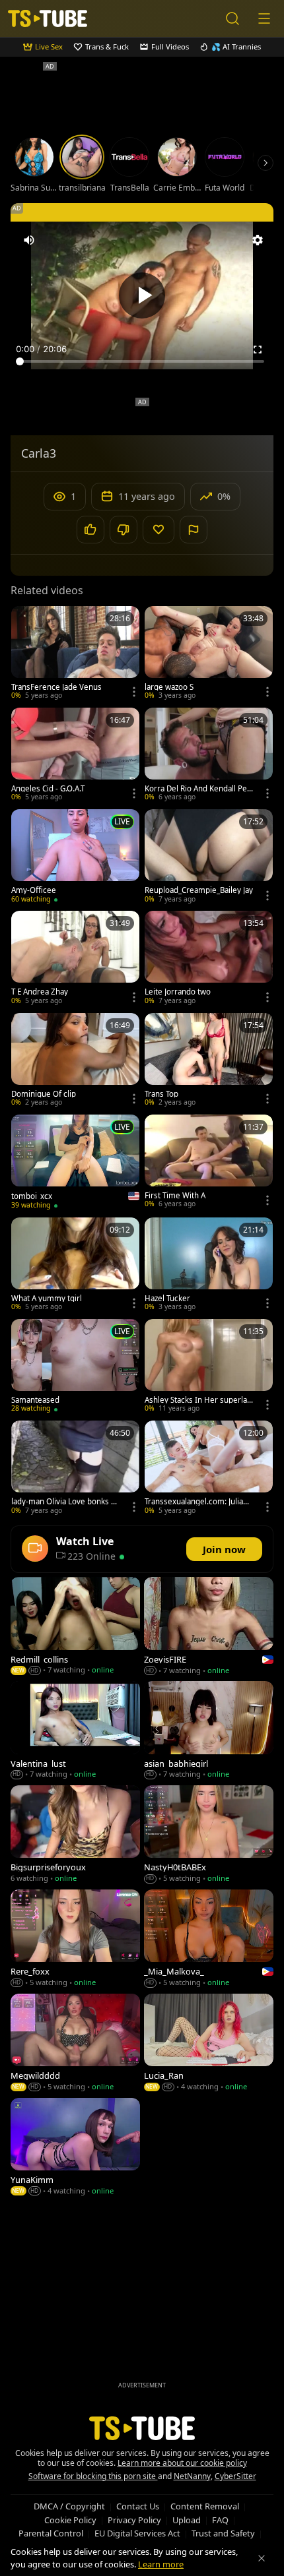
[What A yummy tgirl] (75, 1266)
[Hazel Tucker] (209, 1266)
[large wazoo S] (209, 654)
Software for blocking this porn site (93, 2476)
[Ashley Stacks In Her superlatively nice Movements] (209, 1367)
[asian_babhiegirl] (209, 1731)
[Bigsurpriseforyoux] (75, 1835)
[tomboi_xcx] (75, 1163)
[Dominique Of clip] (75, 1061)
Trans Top (161, 1094)
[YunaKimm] (75, 2148)
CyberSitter (235, 2476)
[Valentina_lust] (75, 1731)
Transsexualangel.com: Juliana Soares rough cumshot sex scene (198, 1502)
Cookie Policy (70, 2520)
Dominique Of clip (44, 1094)
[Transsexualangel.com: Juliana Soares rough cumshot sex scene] (209, 1469)
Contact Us (138, 2506)
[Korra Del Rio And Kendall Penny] (209, 756)
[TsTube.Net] (48, 18)
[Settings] (258, 240)
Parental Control (51, 2533)
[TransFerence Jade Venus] (75, 654)
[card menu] (134, 692)
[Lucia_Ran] (209, 2044)
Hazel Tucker (167, 1299)
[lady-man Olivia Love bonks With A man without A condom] (75, 1469)
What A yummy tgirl (47, 1299)
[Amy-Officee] (75, 857)
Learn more (161, 2564)
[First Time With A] (209, 1163)
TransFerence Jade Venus (56, 687)
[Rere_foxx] (75, 1940)
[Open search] (232, 18)
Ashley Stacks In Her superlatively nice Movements (198, 1400)
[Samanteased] (75, 1367)
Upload (187, 2520)
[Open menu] (264, 18)
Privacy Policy (134, 2520)
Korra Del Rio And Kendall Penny (198, 789)
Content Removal (205, 2506)
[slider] (142, 361)
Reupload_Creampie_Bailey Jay (199, 890)
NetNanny (192, 2476)
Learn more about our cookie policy (182, 2463)
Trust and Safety (223, 2533)
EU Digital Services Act (137, 2533)
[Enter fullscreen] (258, 350)
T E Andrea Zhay (40, 992)
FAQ (220, 2520)
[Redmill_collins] (75, 1627)
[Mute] (29, 240)
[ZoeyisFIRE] (209, 1627)
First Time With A (175, 1196)
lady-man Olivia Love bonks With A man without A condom (65, 1502)
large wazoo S (169, 687)
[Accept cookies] (262, 2558)
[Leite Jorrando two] (209, 959)
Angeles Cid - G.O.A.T (48, 789)
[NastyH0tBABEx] (209, 1835)
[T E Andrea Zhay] (75, 959)
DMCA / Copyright (69, 2506)
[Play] (142, 295)
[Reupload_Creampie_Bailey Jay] (209, 857)
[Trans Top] (209, 1061)
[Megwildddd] (75, 2044)
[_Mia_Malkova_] (209, 1940)
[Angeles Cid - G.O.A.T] (75, 756)
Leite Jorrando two (178, 992)
